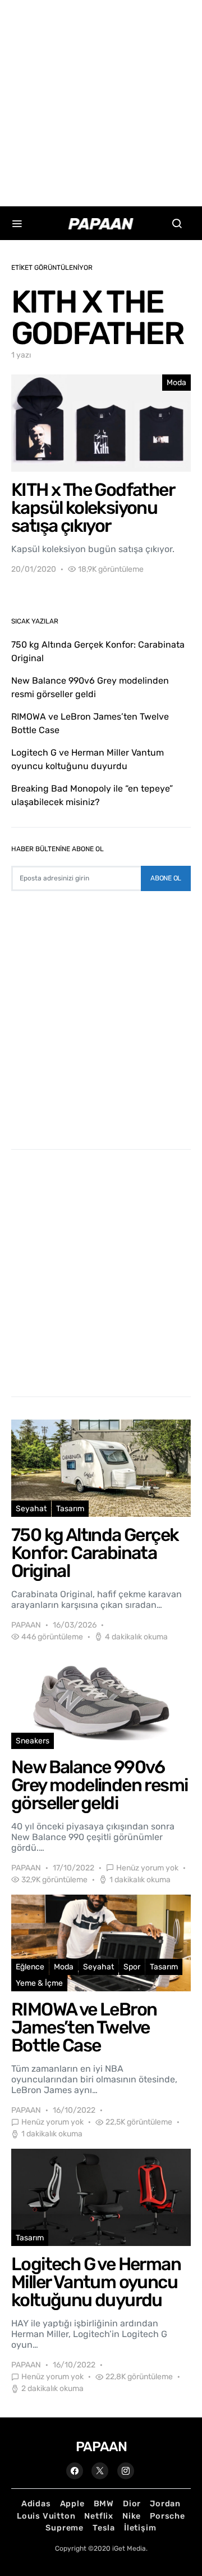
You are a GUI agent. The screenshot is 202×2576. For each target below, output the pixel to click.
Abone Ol (166, 878)
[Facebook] (75, 2471)
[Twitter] (100, 2471)
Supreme (65, 2528)
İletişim (140, 2528)
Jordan (165, 2504)
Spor (132, 1967)
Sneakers (33, 1741)
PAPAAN (26, 1625)
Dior (132, 2504)
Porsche (167, 2516)
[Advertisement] (101, 101)
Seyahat (31, 1509)
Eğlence (30, 1967)
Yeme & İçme (39, 1983)
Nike (132, 2516)
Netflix (99, 2516)
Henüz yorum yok (147, 1868)
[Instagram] (126, 2471)
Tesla (104, 2528)
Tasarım (70, 1509)
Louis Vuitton (46, 2516)
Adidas (36, 2504)
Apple (72, 2504)
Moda (176, 383)
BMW (104, 2504)
